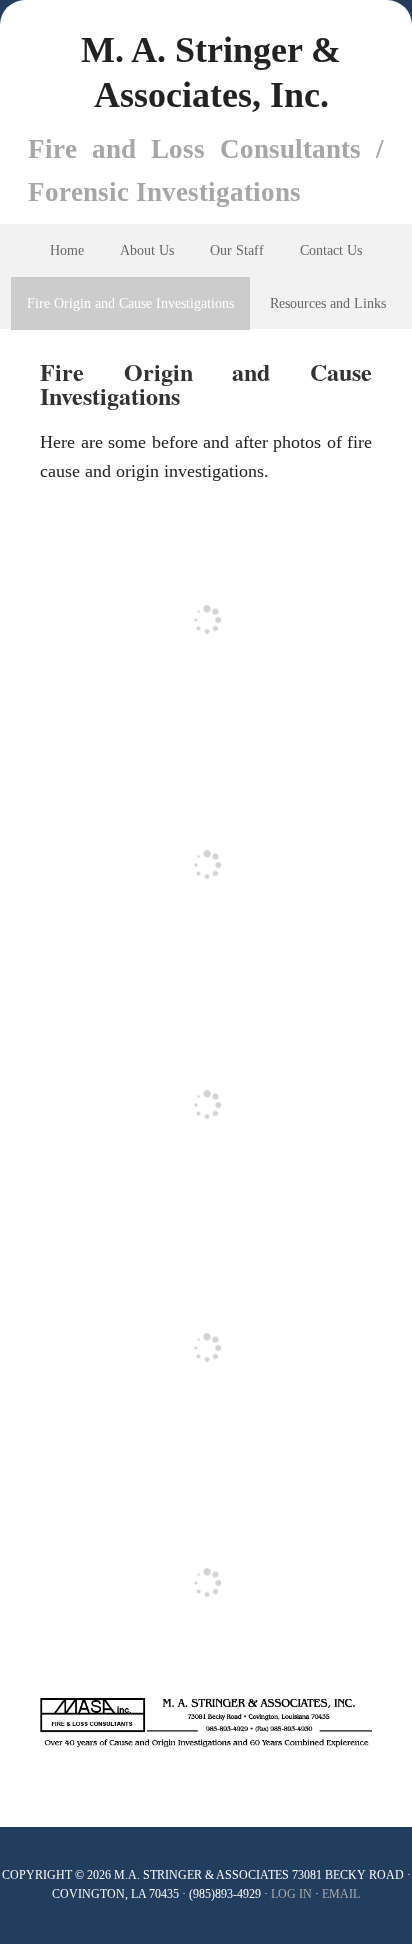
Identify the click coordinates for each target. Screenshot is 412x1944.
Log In (291, 1894)
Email (341, 1894)
